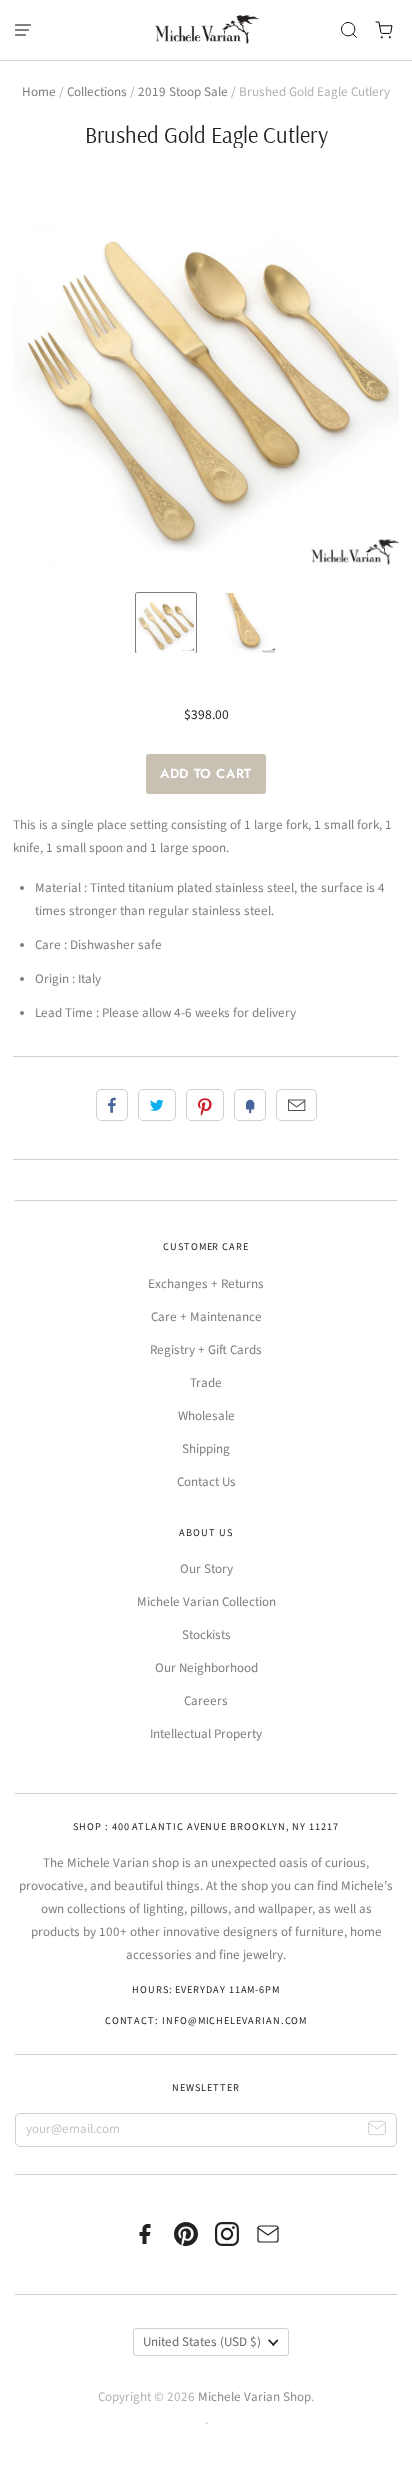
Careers (206, 1701)
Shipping (206, 1449)
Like (112, 1105)
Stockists (206, 1635)
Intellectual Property (206, 1734)
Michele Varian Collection (206, 1602)
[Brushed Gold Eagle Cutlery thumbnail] (166, 623)
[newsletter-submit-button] (377, 2130)
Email (296, 1105)
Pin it (205, 1105)
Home (39, 92)
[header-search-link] (349, 30)
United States (202, 2342)
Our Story (206, 1569)
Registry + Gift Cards (206, 1350)
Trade (206, 1383)
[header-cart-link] (384, 30)
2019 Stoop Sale (183, 92)
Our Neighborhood (206, 1668)
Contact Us (206, 1482)
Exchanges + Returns (206, 1284)
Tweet (157, 1105)
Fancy (250, 1105)
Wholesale (206, 1416)
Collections (97, 92)
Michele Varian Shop (254, 2397)
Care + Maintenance (206, 1317)
